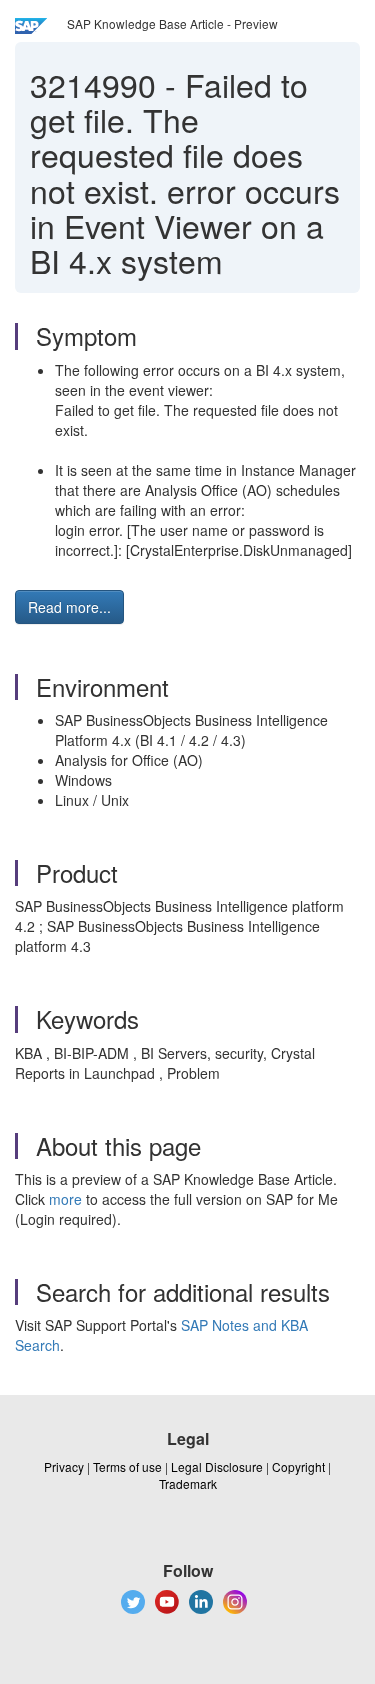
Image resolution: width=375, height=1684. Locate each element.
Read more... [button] (69, 607)
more (65, 1199)
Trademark (188, 1483)
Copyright (298, 1466)
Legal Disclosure (217, 1466)
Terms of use (127, 1466)
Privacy (64, 1466)
